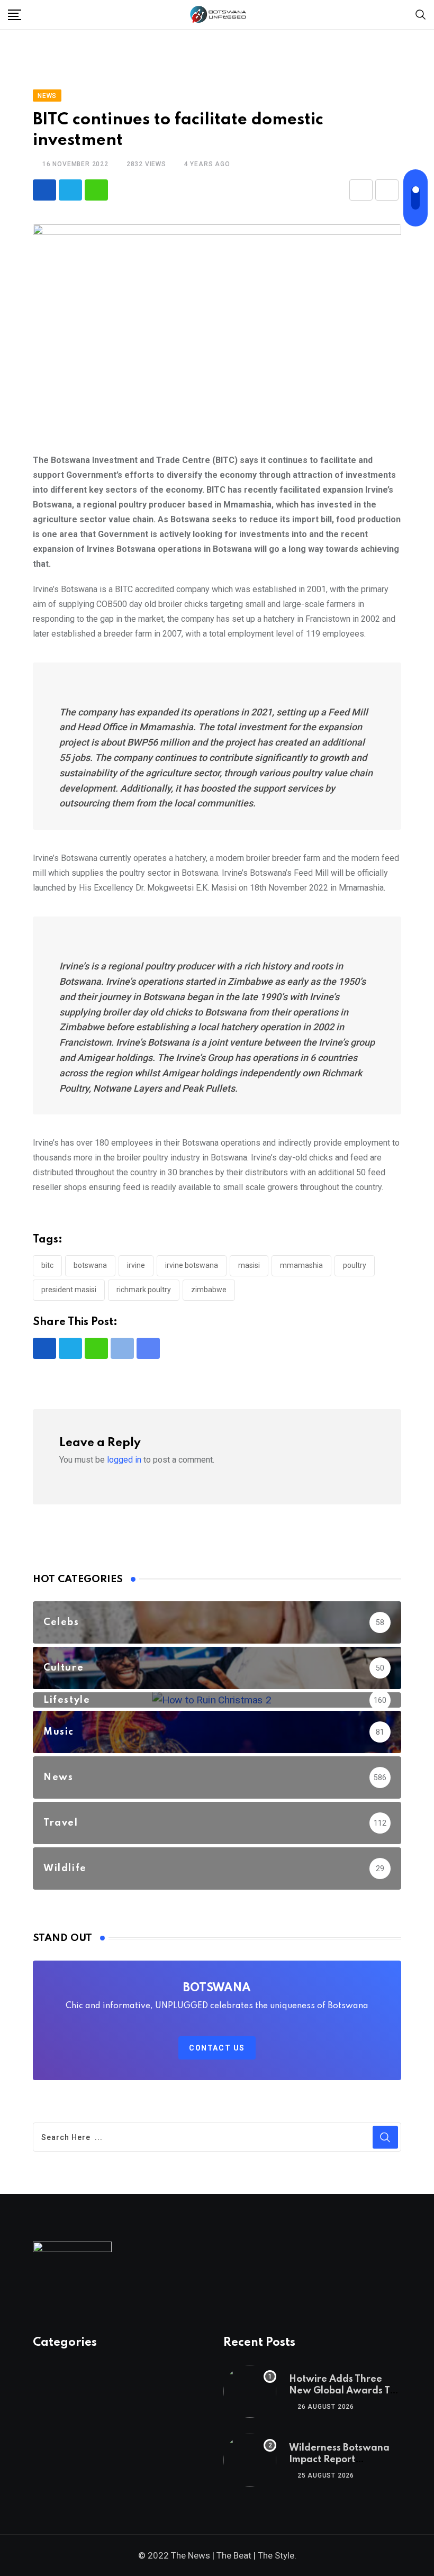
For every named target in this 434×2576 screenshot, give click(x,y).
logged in (124, 1460)
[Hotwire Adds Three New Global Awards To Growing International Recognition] (250, 2391)
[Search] (421, 14)
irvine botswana (192, 1265)
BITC (47, 1265)
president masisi (69, 1290)
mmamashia (301, 1265)
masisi (249, 1265)
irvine (136, 1265)
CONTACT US (217, 2048)
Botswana (90, 1265)
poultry (355, 1265)
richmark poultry (144, 1290)
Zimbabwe (209, 1290)
